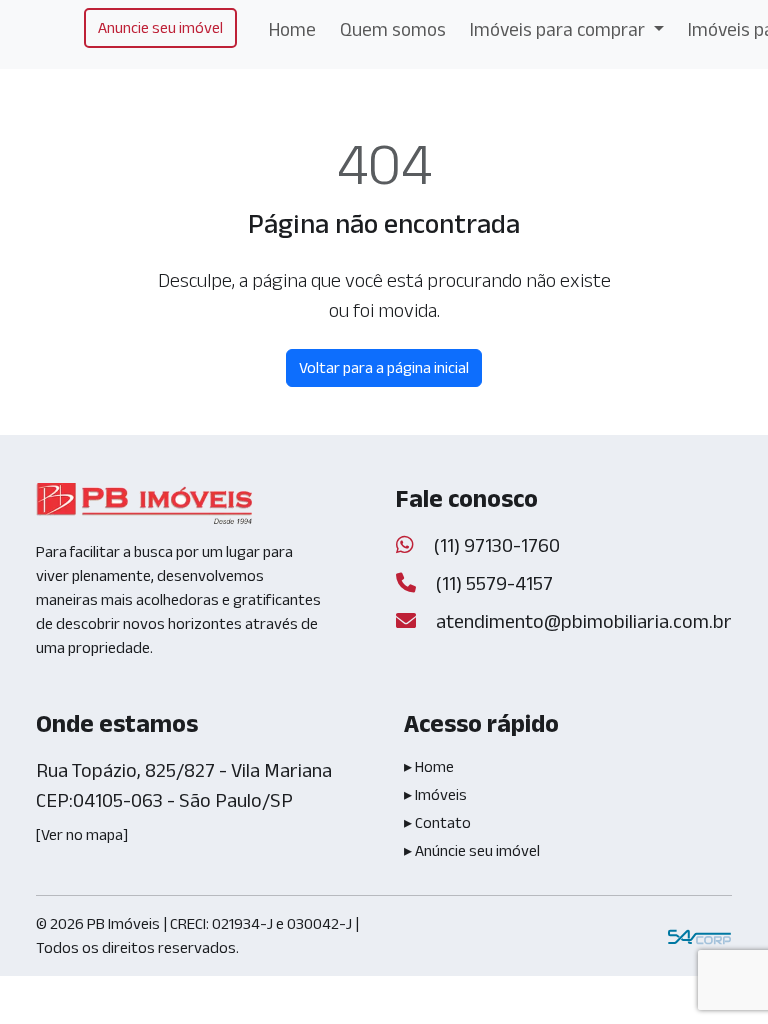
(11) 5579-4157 (492, 583)
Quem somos (393, 29)
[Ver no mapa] (82, 834)
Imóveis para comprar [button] (559, 29)
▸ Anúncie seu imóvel (472, 850)
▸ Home (429, 766)
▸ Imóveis (435, 794)
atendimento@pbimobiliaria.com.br (584, 621)
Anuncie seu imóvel (160, 27)
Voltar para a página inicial (384, 367)
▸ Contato (437, 822)
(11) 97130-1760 (495, 545)
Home (292, 29)
